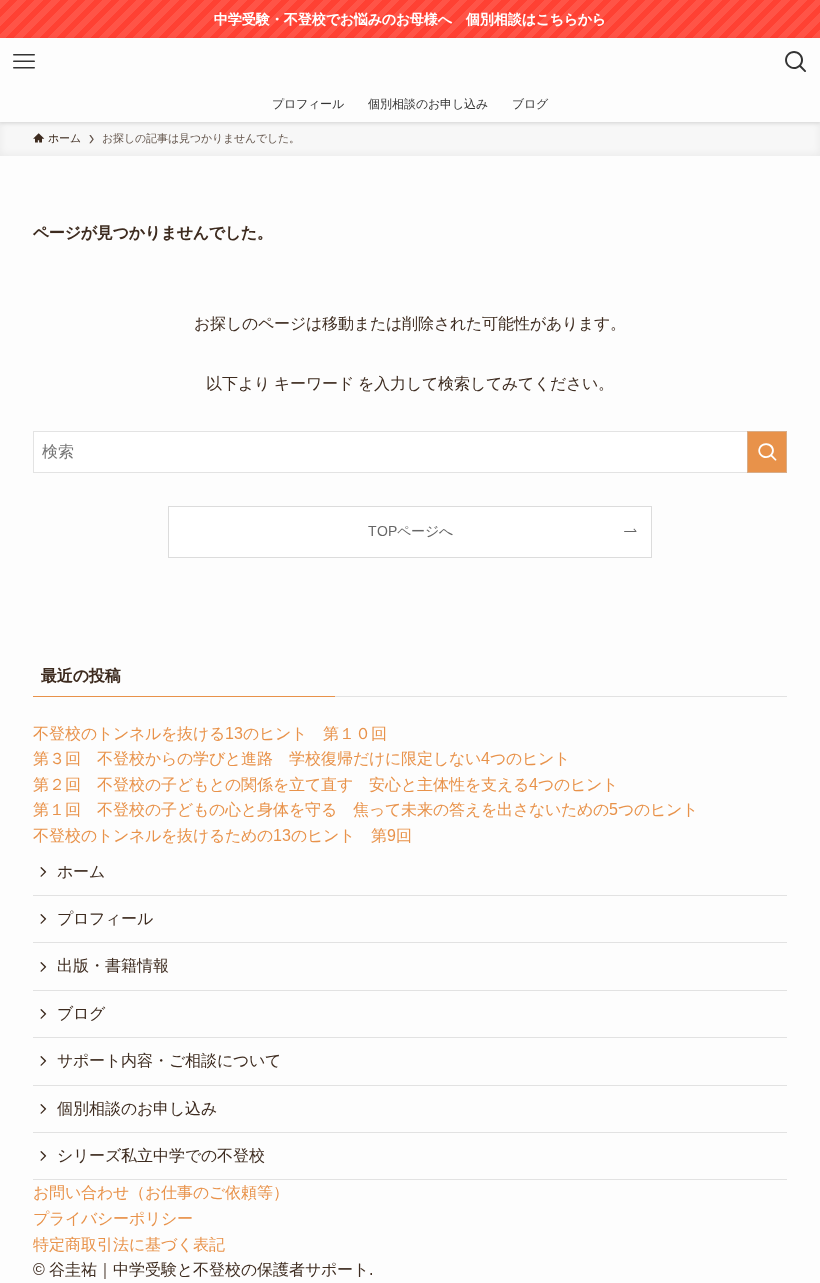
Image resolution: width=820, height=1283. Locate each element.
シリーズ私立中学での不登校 (161, 1155)
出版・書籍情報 (113, 965)
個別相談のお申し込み (137, 1108)
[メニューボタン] (24, 62)
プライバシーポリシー (113, 1218)
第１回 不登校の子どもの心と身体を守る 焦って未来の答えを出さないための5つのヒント (365, 809)
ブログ (81, 1013)
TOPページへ (410, 531)
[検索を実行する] (767, 452)
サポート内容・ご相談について (169, 1060)
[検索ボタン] (796, 62)
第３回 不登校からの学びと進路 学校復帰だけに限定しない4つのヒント (301, 758)
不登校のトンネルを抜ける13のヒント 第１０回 (210, 733)
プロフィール (105, 918)
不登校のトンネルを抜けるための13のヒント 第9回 (222, 835)
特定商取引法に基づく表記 (129, 1244)
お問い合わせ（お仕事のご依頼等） (161, 1192)
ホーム (81, 871)
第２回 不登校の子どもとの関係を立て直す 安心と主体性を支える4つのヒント (325, 784)
